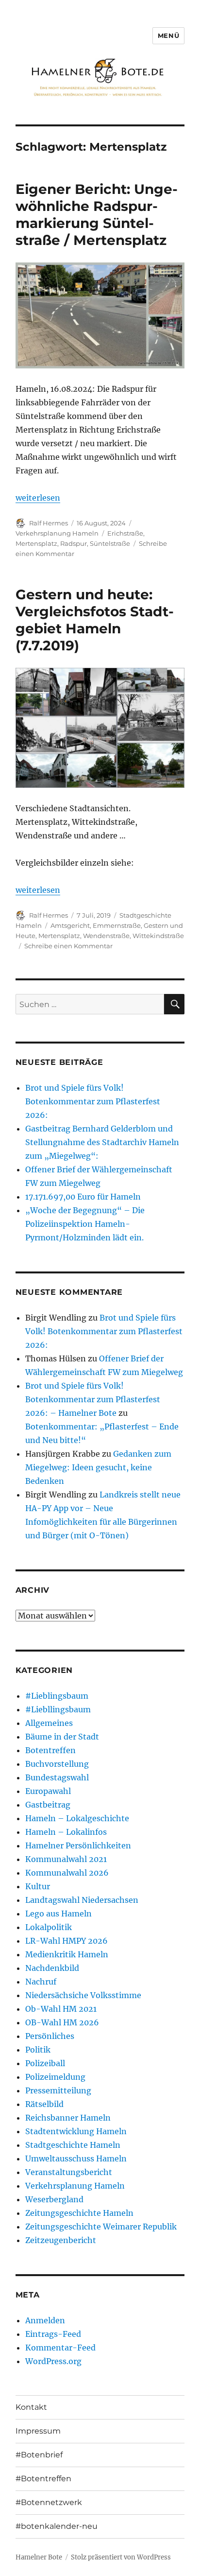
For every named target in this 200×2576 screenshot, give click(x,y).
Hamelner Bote (39, 2557)
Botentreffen (50, 1750)
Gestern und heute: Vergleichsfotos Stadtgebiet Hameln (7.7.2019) (95, 620)
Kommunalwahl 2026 (67, 1873)
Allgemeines (49, 1723)
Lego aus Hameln (58, 1914)
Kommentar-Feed (60, 2348)
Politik (38, 2050)
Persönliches (50, 2036)
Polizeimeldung (55, 2077)
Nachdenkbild (52, 1968)
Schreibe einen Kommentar (68, 946)
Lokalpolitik (49, 1927)
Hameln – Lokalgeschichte (77, 1818)
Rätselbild (44, 2104)
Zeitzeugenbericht (61, 2240)
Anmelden (45, 2320)
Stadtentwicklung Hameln (76, 2131)
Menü (168, 35)
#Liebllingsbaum (58, 1709)
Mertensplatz (36, 543)
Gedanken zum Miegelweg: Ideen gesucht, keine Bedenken (98, 1467)
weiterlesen (38, 498)
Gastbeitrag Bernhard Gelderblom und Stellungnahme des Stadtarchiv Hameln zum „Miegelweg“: (102, 1142)
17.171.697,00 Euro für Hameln (83, 1197)
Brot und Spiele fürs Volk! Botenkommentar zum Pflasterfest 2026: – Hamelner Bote (93, 1399)
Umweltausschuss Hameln (76, 2158)
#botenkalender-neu (57, 2526)
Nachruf (41, 1982)
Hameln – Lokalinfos (66, 1832)
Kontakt (31, 2407)
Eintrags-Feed (53, 2334)
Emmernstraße (117, 925)
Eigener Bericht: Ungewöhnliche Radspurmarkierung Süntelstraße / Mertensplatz (97, 215)
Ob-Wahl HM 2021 (61, 2009)
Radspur (74, 543)
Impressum (38, 2431)
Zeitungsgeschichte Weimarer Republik (101, 2227)
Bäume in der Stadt (62, 1737)
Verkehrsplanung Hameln (57, 533)
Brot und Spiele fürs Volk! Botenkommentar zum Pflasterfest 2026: (93, 1101)
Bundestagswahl (57, 1777)
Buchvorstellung (57, 1764)
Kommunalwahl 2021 (66, 1859)
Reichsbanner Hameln (68, 2118)
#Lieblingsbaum (57, 1696)
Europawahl (48, 1791)
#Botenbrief (39, 2455)
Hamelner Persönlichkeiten (78, 1845)
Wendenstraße (106, 936)
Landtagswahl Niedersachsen (82, 1900)
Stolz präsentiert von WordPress (121, 2557)
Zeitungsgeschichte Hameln (79, 2213)
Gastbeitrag (48, 1805)
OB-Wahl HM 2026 (62, 2022)
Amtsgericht (70, 925)
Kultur (38, 1886)
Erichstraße (125, 533)
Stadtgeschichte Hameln (73, 2145)
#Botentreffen (43, 2479)
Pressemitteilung (58, 2090)
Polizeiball (45, 2063)
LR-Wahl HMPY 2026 (67, 1941)
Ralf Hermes (49, 523)
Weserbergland (54, 2199)
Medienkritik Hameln (67, 1954)
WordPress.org (53, 2361)
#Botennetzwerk (49, 2502)
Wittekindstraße (158, 936)
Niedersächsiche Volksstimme (83, 1995)
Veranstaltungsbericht (69, 2172)
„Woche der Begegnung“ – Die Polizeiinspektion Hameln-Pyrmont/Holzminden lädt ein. (85, 1224)
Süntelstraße (110, 543)
